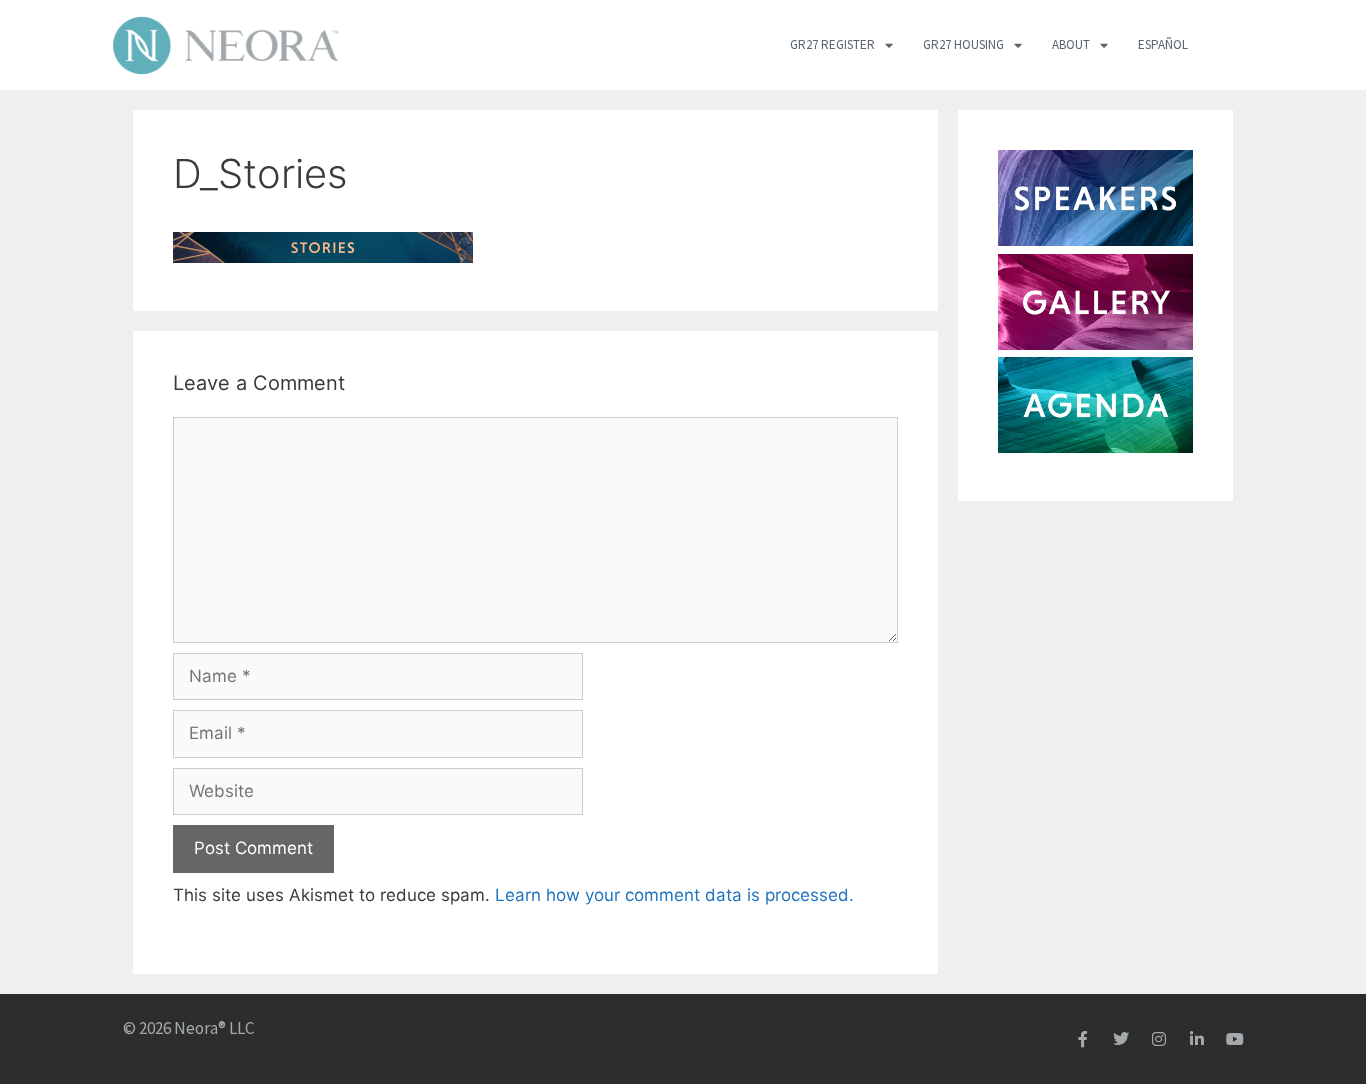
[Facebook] (1083, 1039)
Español (1163, 44)
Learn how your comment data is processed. (674, 895)
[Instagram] (1159, 1039)
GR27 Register (832, 44)
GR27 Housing (963, 44)
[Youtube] (1235, 1039)
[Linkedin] (1197, 1039)
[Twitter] (1121, 1039)
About (1071, 44)
